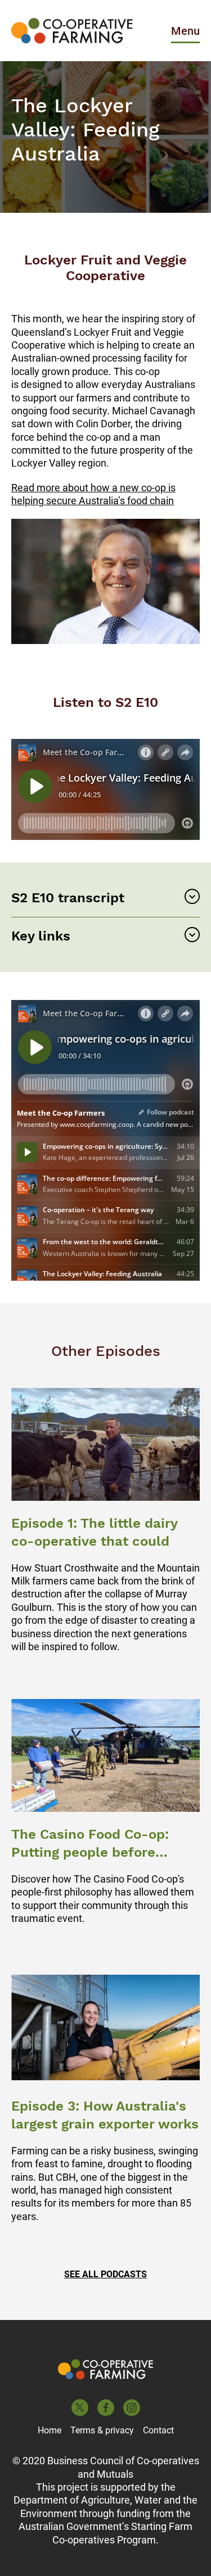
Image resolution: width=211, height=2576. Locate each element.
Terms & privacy (102, 2430)
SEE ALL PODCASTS (105, 2274)
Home (50, 2430)
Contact (158, 2430)
